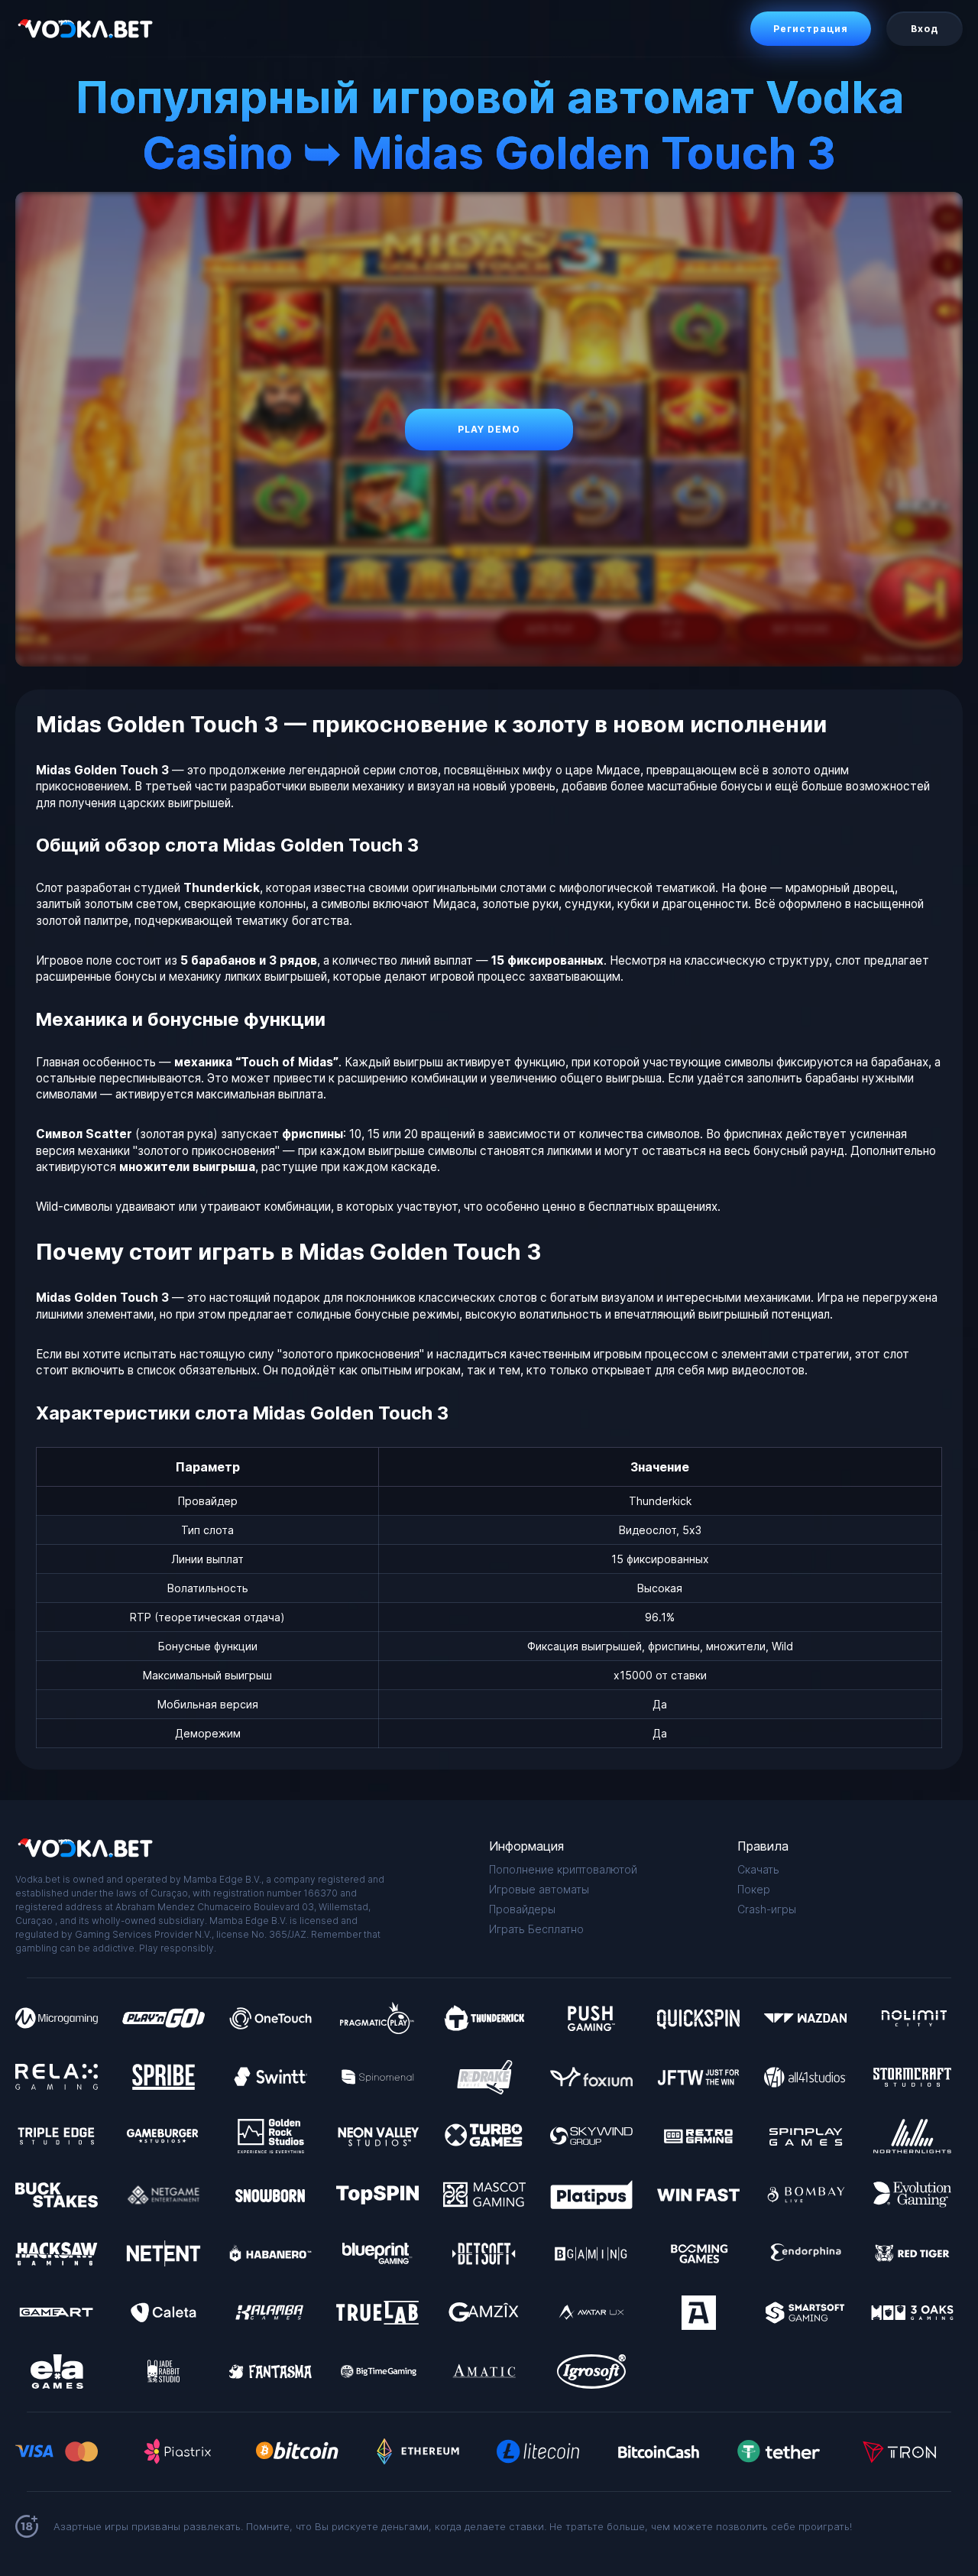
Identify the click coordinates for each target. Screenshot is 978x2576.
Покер (754, 1889)
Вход (925, 29)
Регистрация (811, 29)
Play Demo (489, 429)
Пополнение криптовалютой (563, 1869)
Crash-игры (767, 1909)
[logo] (84, 29)
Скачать (758, 1869)
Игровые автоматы (539, 1889)
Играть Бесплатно (536, 1929)
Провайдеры (522, 1909)
